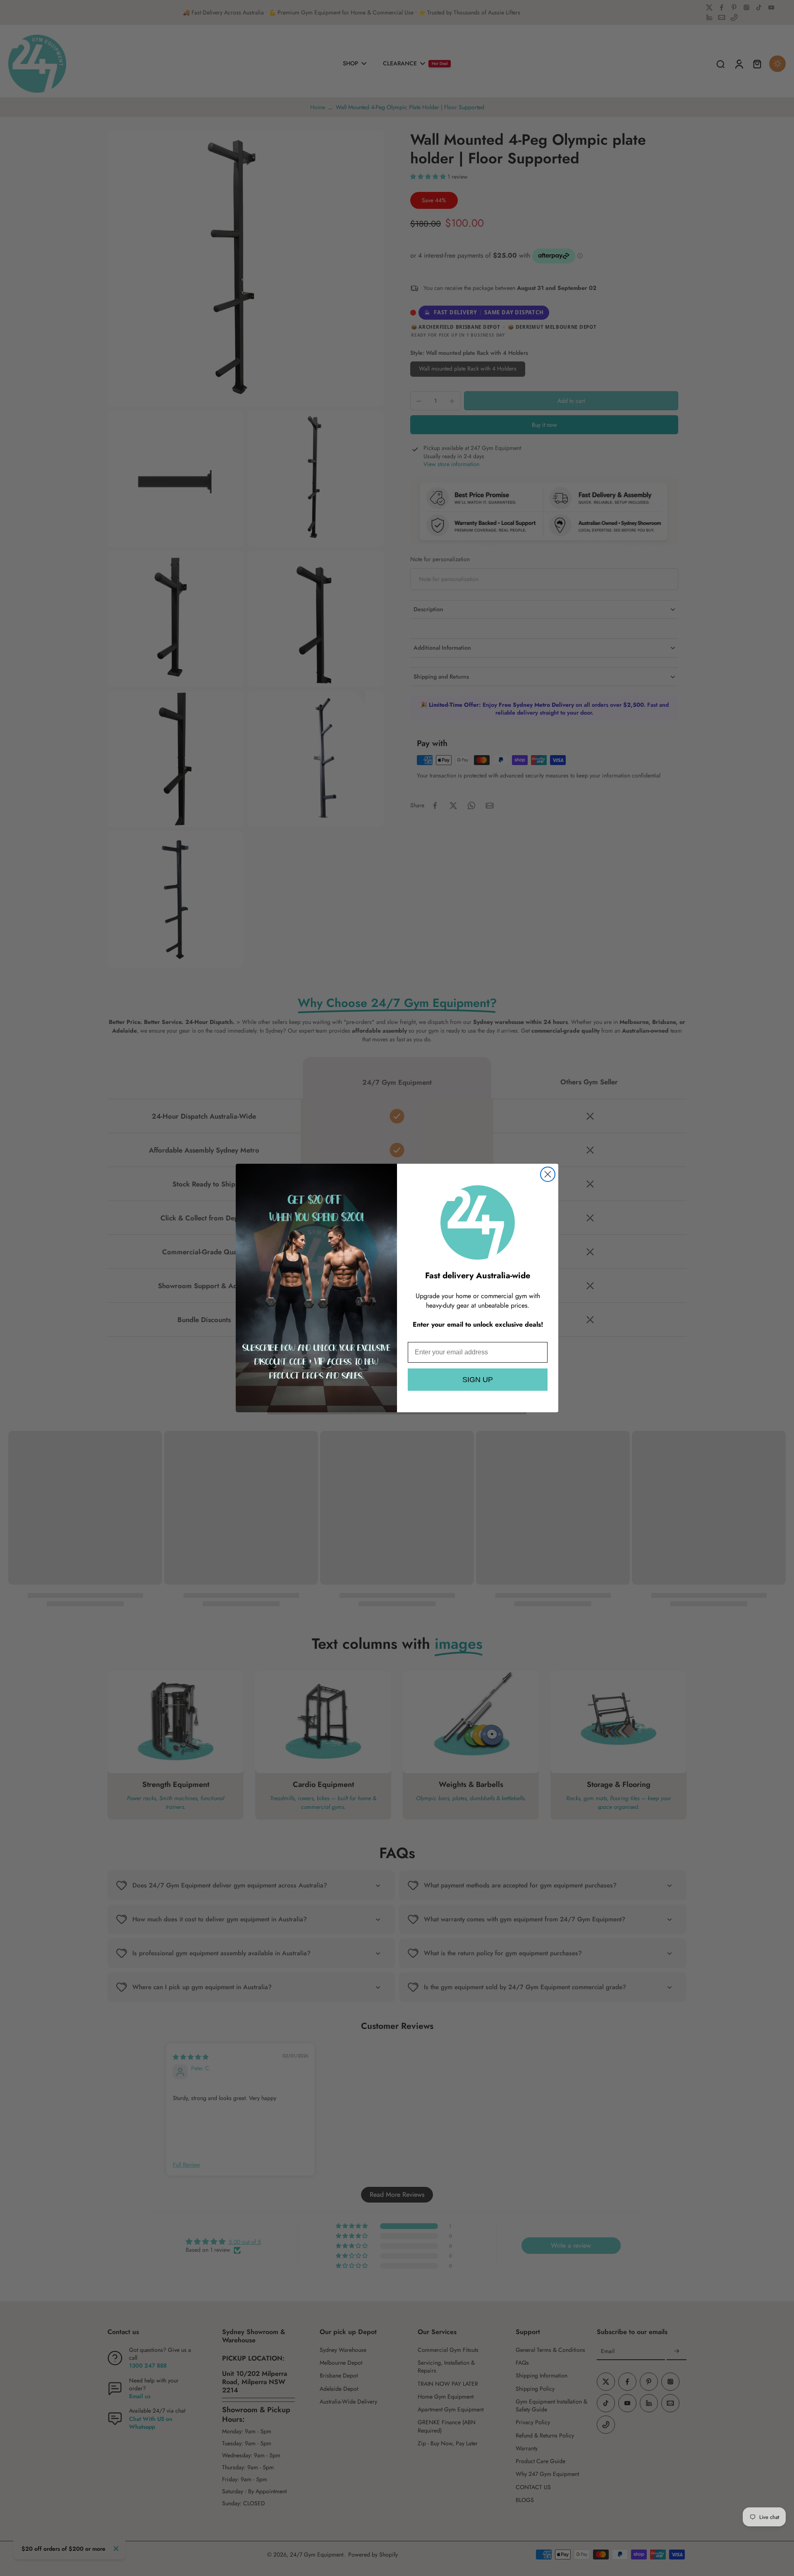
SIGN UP (478, 1380)
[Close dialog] (548, 1174)
